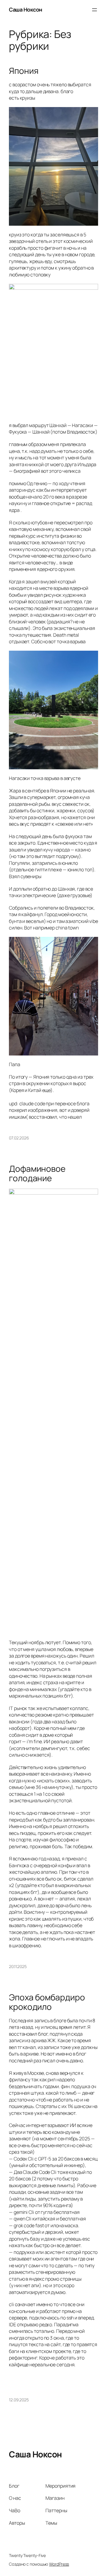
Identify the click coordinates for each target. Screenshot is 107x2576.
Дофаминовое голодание (37, 1173)
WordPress (59, 2564)
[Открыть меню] (95, 10)
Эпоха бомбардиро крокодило (47, 2002)
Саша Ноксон (26, 9)
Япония (24, 71)
